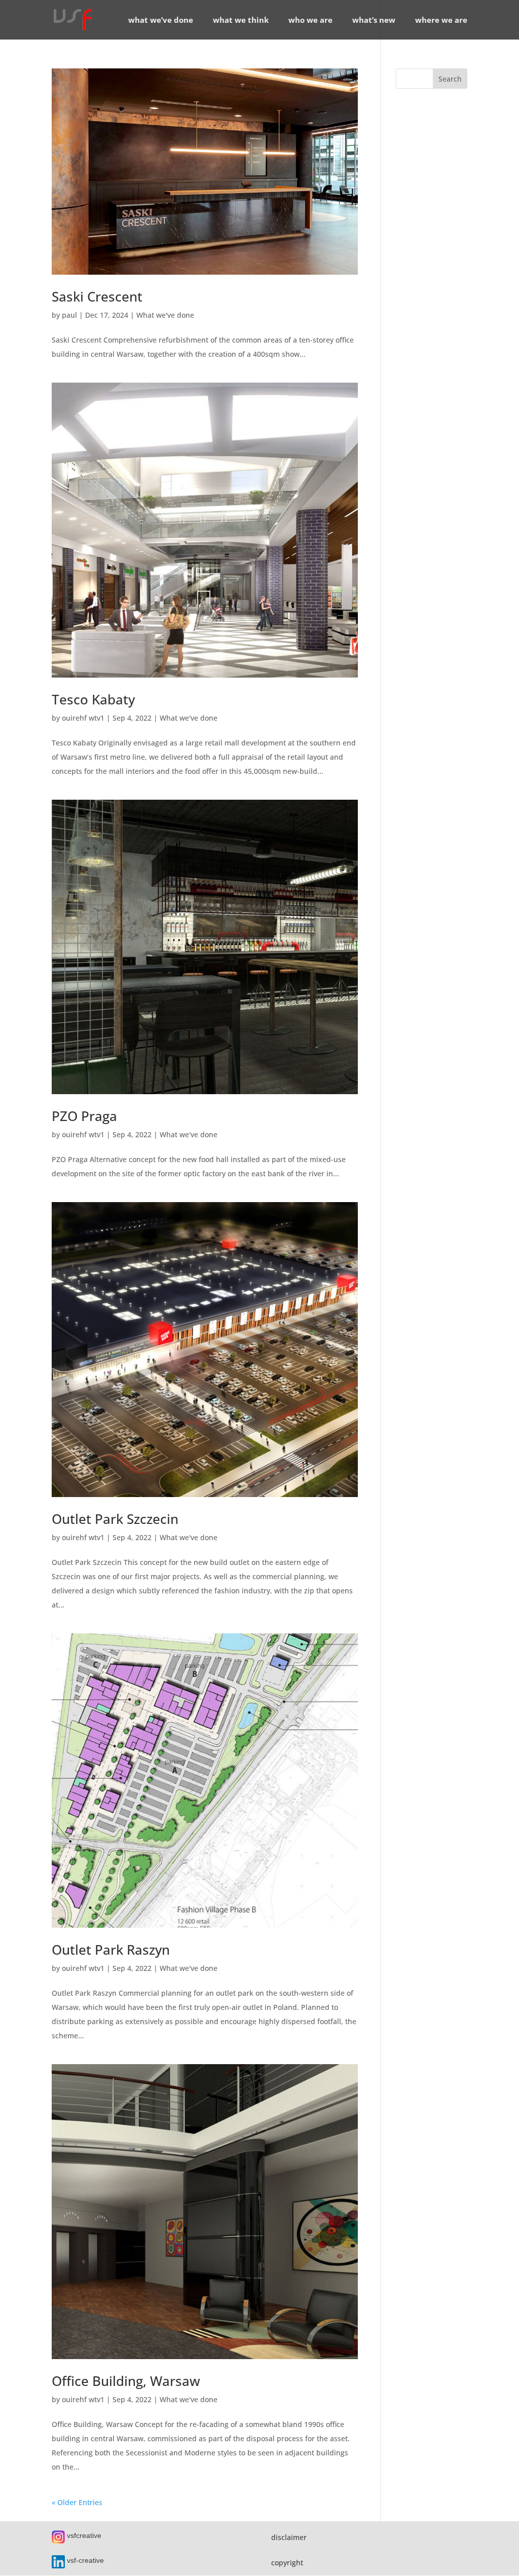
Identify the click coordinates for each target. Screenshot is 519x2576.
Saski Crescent (97, 296)
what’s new (374, 21)
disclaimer (289, 2537)
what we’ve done (161, 21)
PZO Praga (84, 1116)
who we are (310, 21)
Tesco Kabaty (93, 699)
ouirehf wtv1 (83, 718)
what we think (241, 21)
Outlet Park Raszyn (111, 1950)
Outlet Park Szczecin (115, 1519)
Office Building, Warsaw (126, 2381)
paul (69, 315)
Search (450, 79)
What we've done (165, 315)
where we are (441, 21)
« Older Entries (77, 2502)
